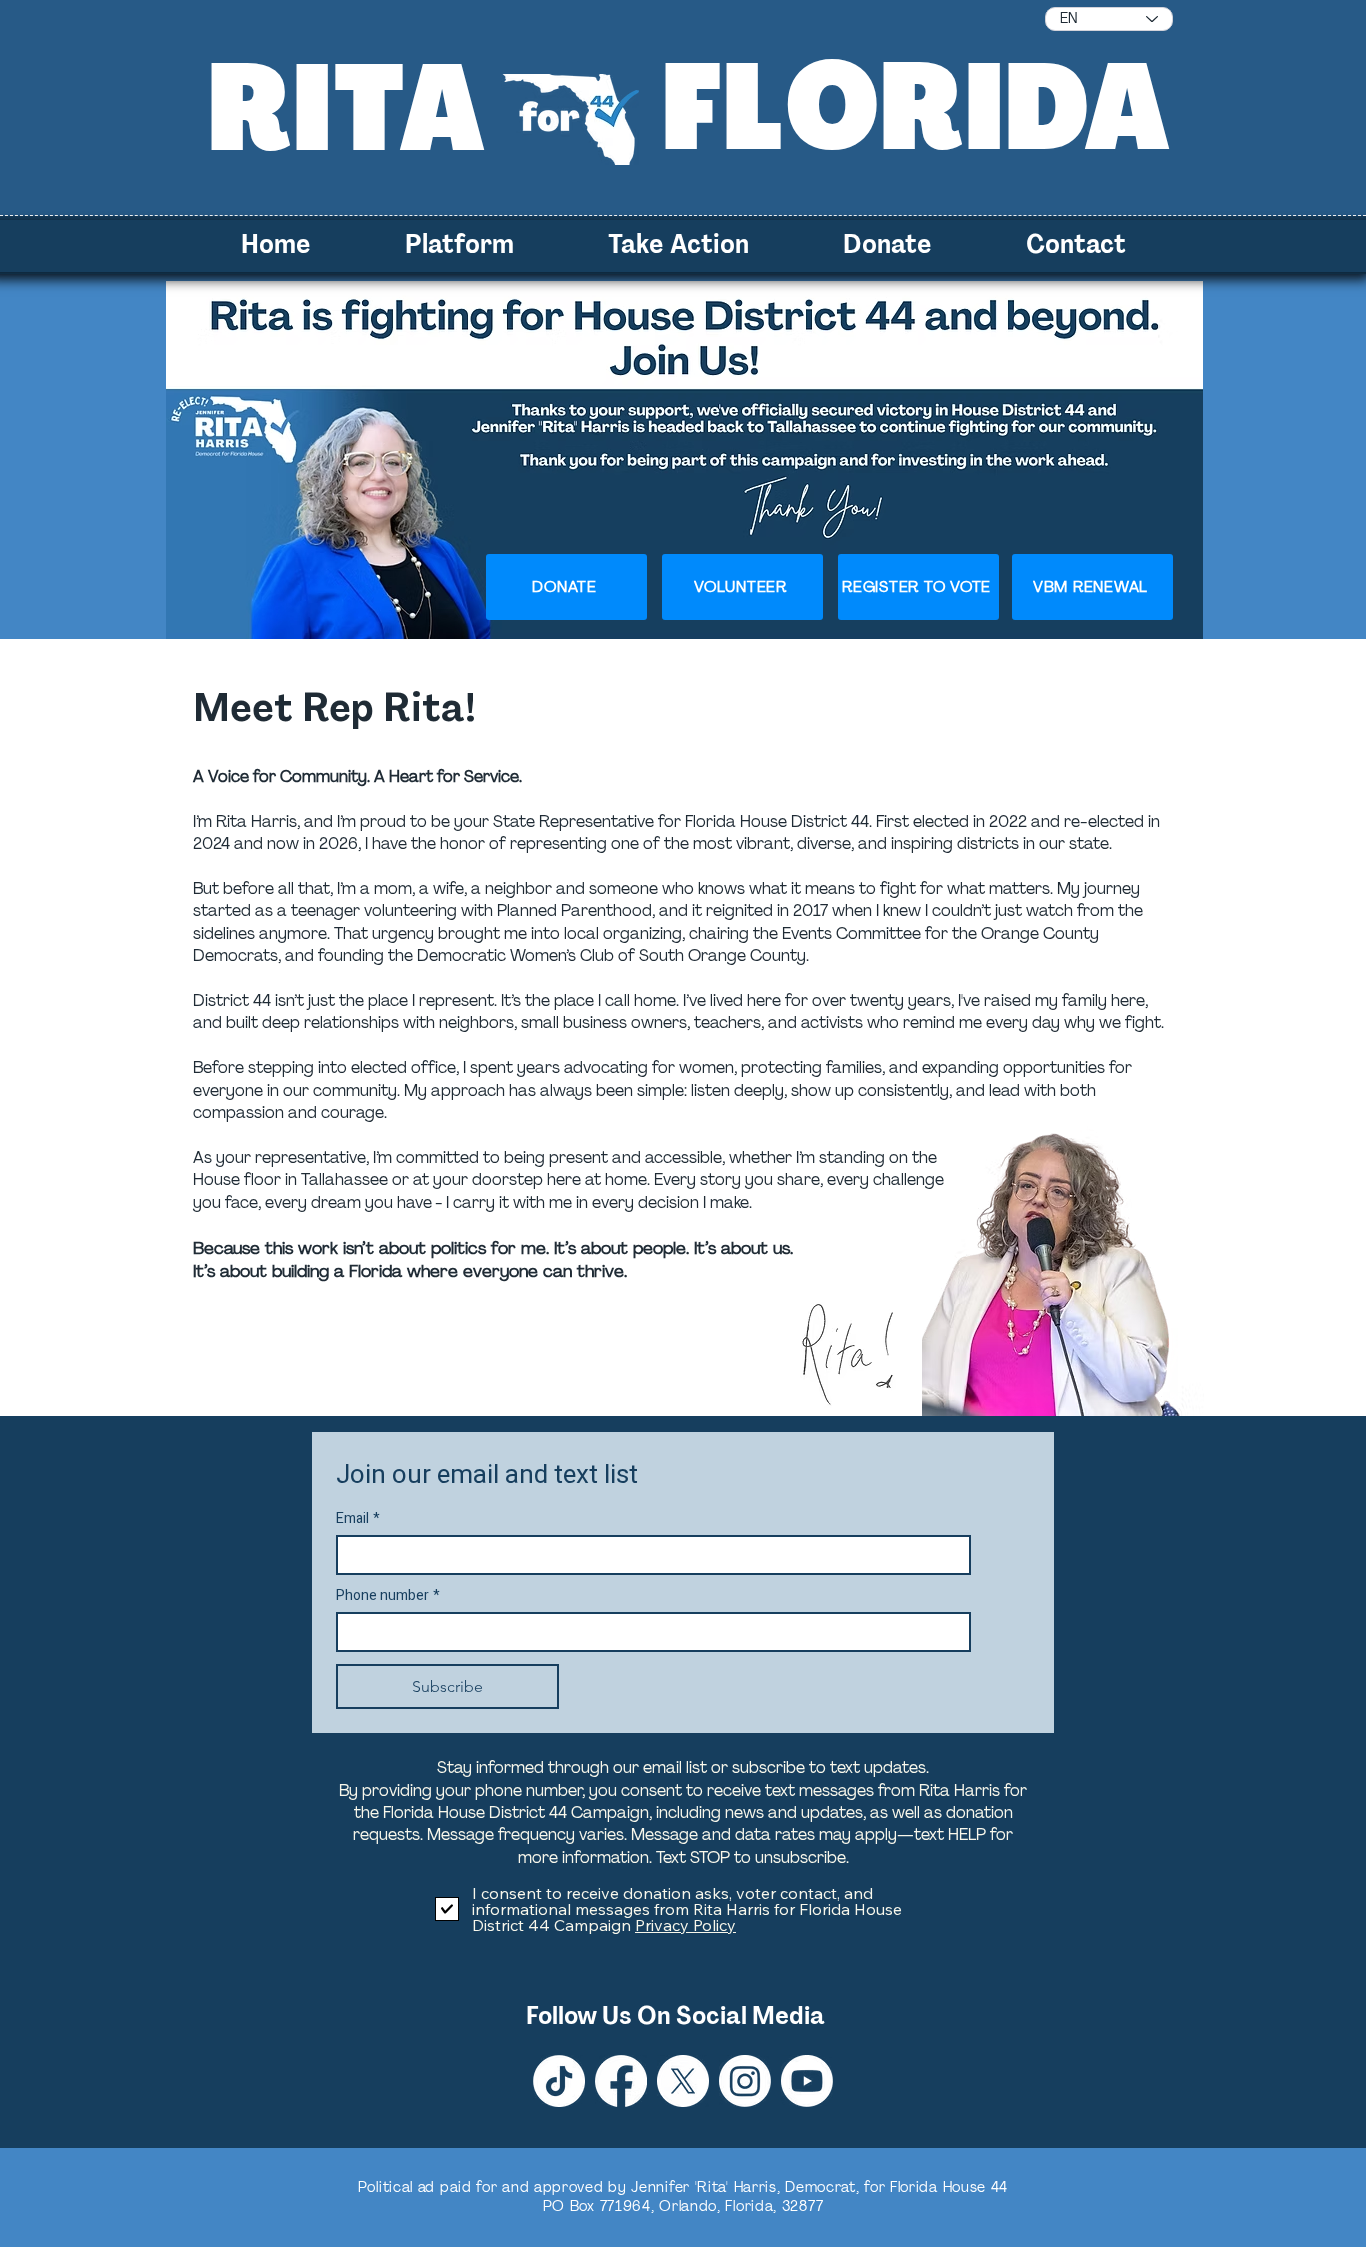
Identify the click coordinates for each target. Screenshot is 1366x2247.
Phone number (388, 1595)
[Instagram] (745, 2081)
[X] (683, 2081)
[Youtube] (807, 2081)
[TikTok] (559, 2081)
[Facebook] (621, 2081)
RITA (347, 108)
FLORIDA (917, 107)
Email (358, 1518)
